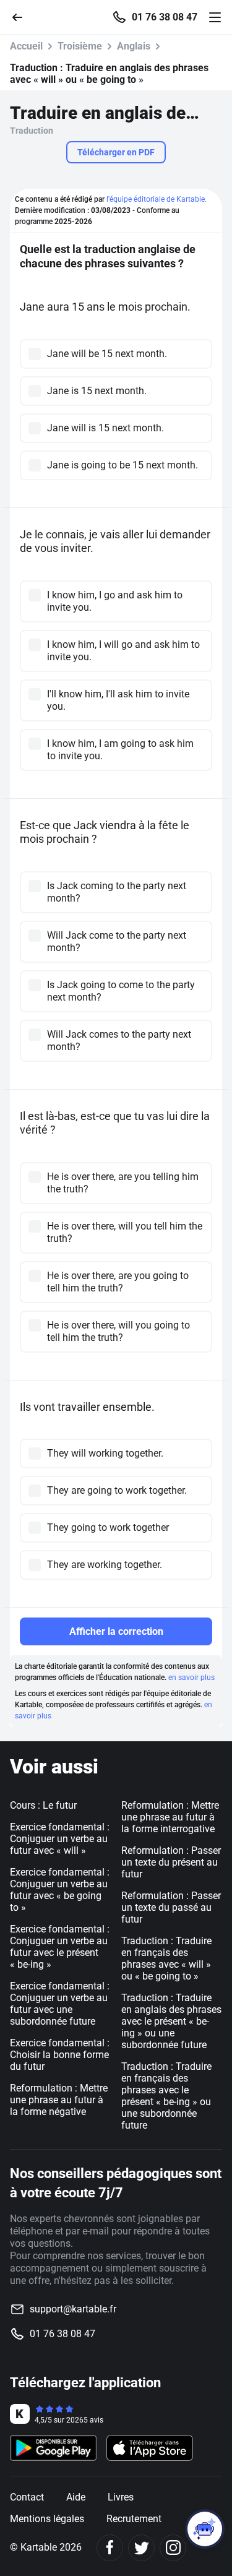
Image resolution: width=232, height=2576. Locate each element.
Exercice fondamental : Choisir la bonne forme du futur (60, 2055)
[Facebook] (110, 2548)
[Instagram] (173, 2548)
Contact (27, 2497)
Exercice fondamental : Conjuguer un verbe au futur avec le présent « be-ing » (60, 1947)
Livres (121, 2497)
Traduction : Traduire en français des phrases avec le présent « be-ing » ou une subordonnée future (166, 2096)
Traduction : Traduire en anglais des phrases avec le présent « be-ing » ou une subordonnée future (171, 2021)
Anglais (134, 46)
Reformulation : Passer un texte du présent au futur (171, 1862)
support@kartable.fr (73, 2309)
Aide (76, 2497)
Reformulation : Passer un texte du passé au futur (171, 1907)
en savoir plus (191, 1678)
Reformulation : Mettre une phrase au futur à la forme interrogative (170, 1817)
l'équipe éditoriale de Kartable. (157, 199)
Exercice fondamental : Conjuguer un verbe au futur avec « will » (60, 1839)
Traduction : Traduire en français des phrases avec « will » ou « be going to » (166, 1958)
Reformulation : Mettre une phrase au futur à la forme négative (59, 2100)
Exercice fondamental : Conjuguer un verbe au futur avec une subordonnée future (60, 2004)
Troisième (80, 46)
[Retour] (22, 16)
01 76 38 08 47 (165, 17)
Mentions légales (47, 2519)
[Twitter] (141, 2548)
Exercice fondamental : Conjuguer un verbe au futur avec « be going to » (60, 1890)
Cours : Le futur (43, 1805)
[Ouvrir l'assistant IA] (205, 2529)
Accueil (26, 46)
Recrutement (134, 2519)
